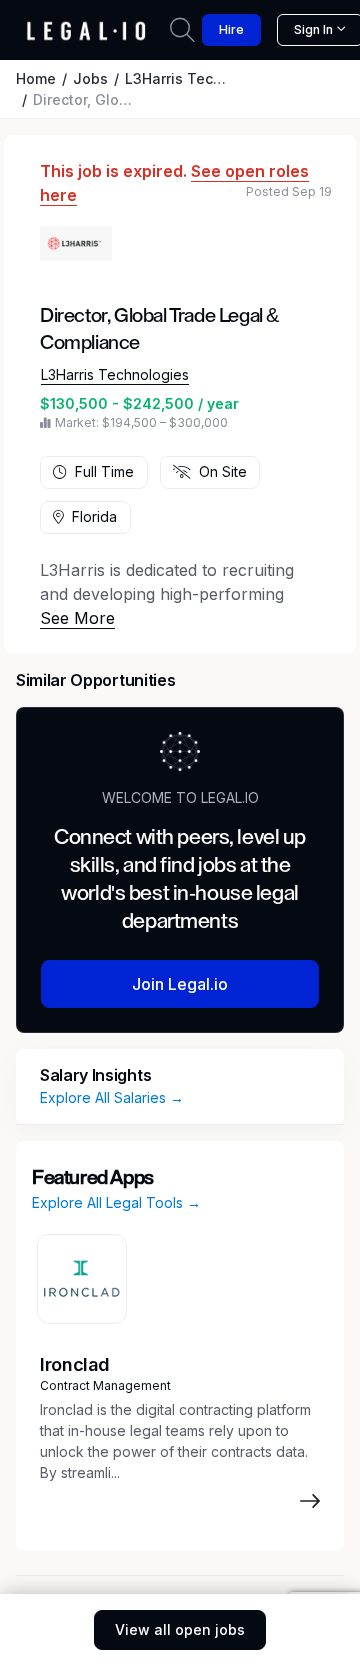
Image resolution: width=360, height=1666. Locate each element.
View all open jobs (180, 1629)
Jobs (90, 78)
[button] (77, 618)
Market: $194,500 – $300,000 (141, 422)
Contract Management (105, 1385)
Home (36, 78)
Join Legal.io (180, 984)
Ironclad (75, 1364)
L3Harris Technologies (204, 78)
